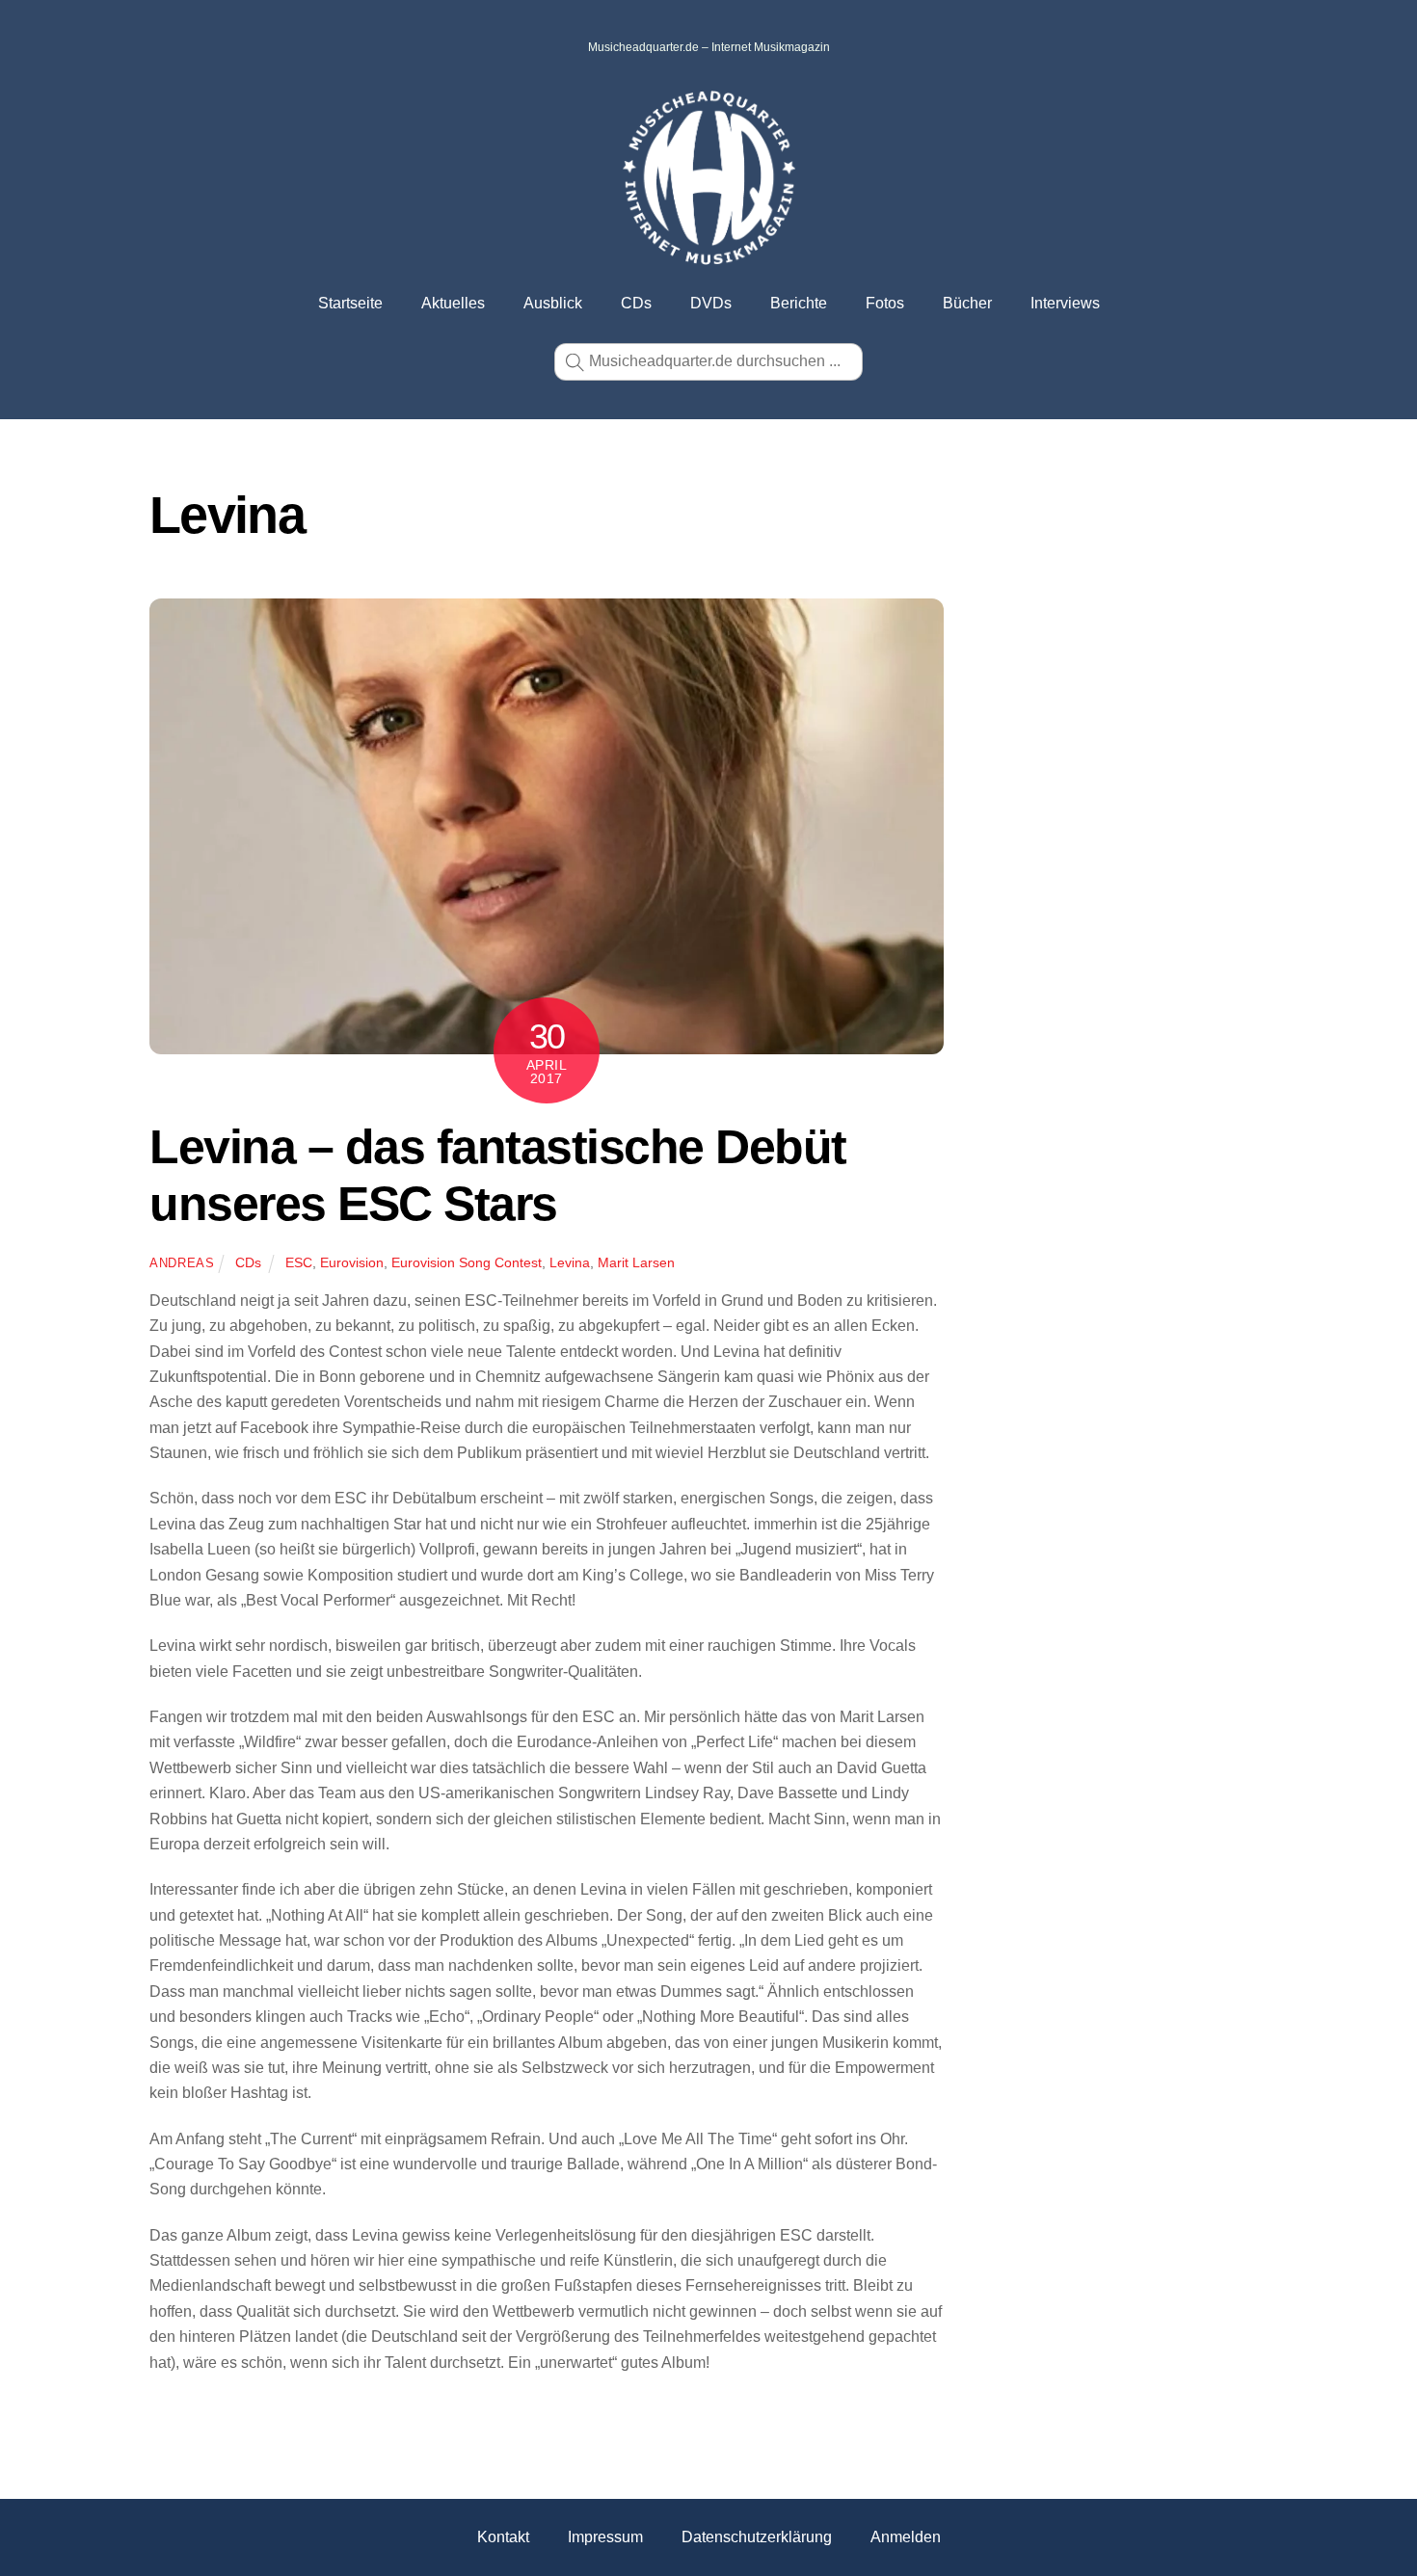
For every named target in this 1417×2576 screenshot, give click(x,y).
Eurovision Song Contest (467, 1262)
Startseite (350, 303)
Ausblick (553, 303)
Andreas (182, 1263)
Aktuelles (453, 303)
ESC (299, 1262)
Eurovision (352, 1262)
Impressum (605, 2537)
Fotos (885, 303)
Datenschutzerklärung (757, 2537)
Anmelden (906, 2537)
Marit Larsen (636, 1262)
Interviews (1065, 303)
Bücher (967, 303)
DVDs (711, 303)
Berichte (799, 303)
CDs (636, 303)
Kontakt (503, 2537)
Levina (570, 1262)
